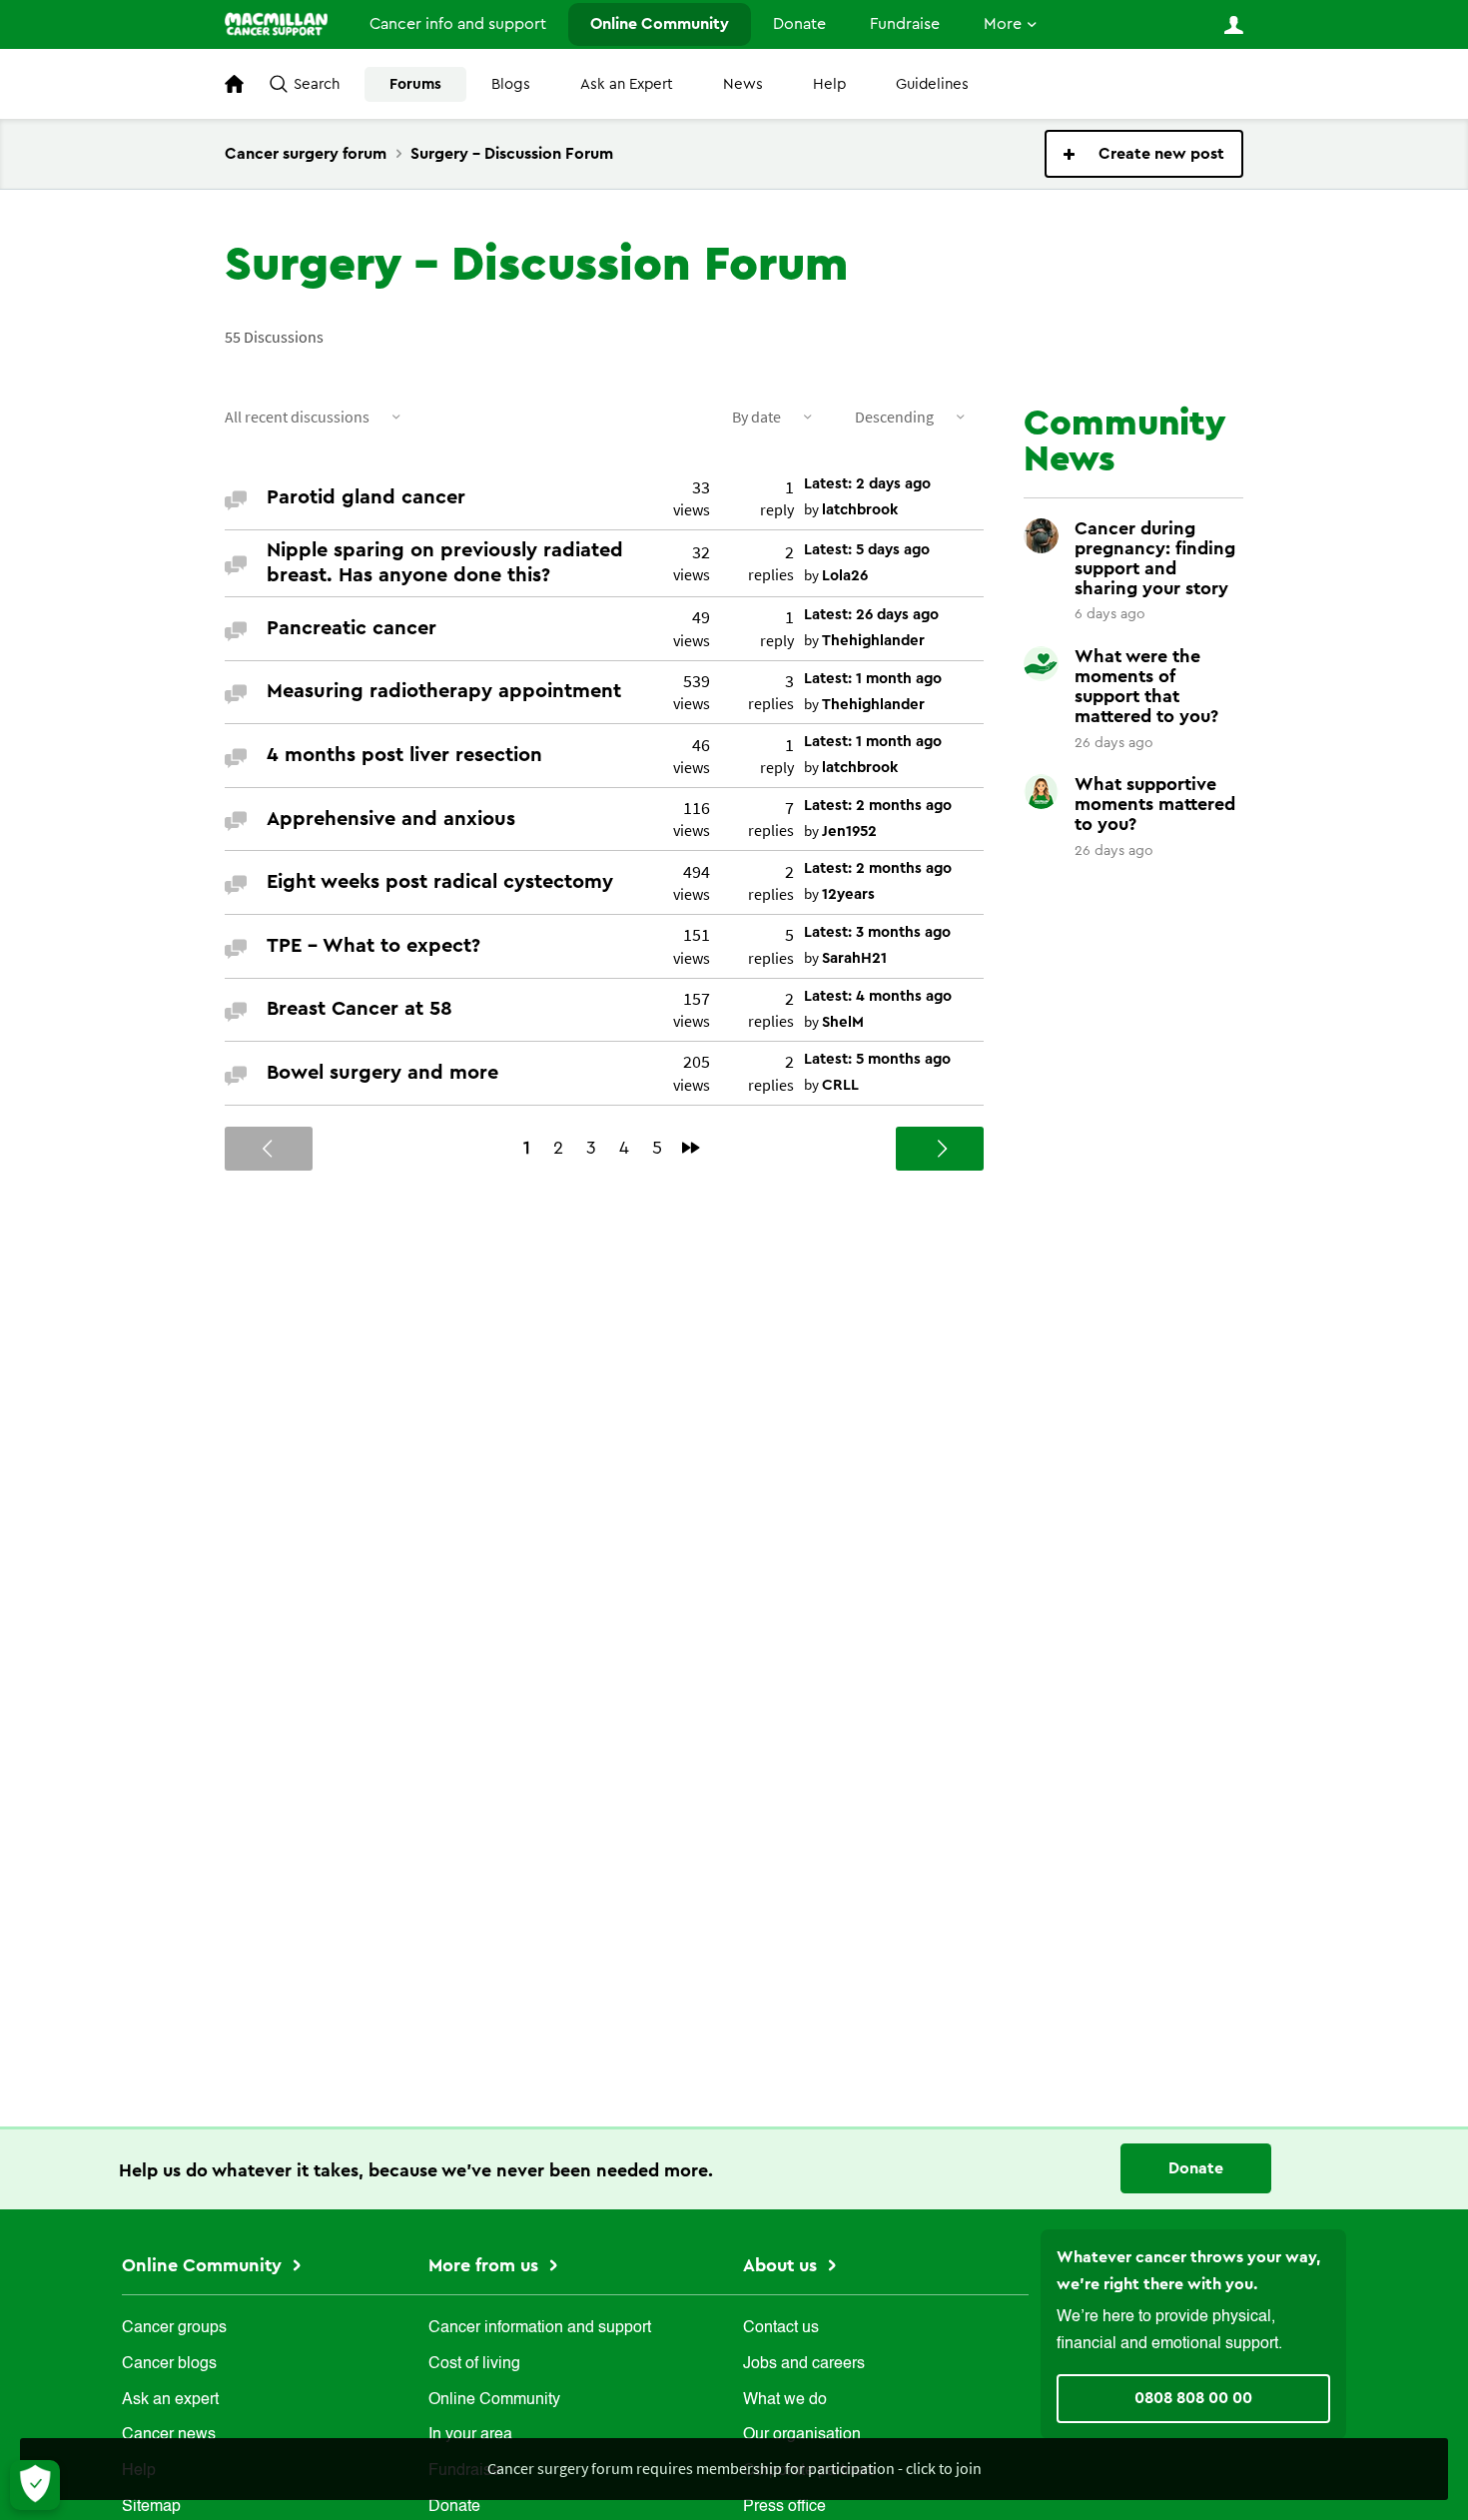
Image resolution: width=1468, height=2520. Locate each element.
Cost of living (474, 2364)
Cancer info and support (458, 24)
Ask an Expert (627, 84)
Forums (415, 84)
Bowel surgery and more (382, 1073)
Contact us (781, 2328)
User (1233, 25)
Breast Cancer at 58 (360, 1009)
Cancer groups (174, 2328)
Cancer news (169, 2435)
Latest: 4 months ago (878, 996)
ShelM (843, 1022)
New (1144, 154)
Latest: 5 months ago (877, 1059)
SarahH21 (854, 958)
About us (782, 2265)
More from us (486, 2265)
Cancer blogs (169, 2364)
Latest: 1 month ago (873, 679)
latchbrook (860, 510)
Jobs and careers (804, 2364)
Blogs (511, 84)
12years (848, 894)
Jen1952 (849, 832)
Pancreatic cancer (352, 628)
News (743, 84)
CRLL (840, 1085)
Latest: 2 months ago (878, 806)
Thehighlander (873, 641)
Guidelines (932, 84)
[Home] (276, 24)
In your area (470, 2435)
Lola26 (845, 576)
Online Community (660, 24)
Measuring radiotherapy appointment (444, 691)
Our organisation (802, 2435)
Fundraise (905, 24)
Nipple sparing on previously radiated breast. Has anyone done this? (445, 563)
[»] (691, 1148)
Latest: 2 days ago (867, 484)
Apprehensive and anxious (391, 819)
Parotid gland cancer (366, 497)
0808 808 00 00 (1193, 2398)
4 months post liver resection (404, 755)
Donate (799, 24)
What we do (785, 2400)
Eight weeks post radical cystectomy (440, 882)
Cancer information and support (540, 2328)
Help (829, 84)
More (1003, 24)
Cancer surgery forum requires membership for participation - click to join (734, 2468)
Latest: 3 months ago (877, 932)
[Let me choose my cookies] (35, 2485)
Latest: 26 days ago (871, 615)
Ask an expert (170, 2400)
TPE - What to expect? (373, 946)
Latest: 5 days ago (867, 550)
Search (317, 84)
